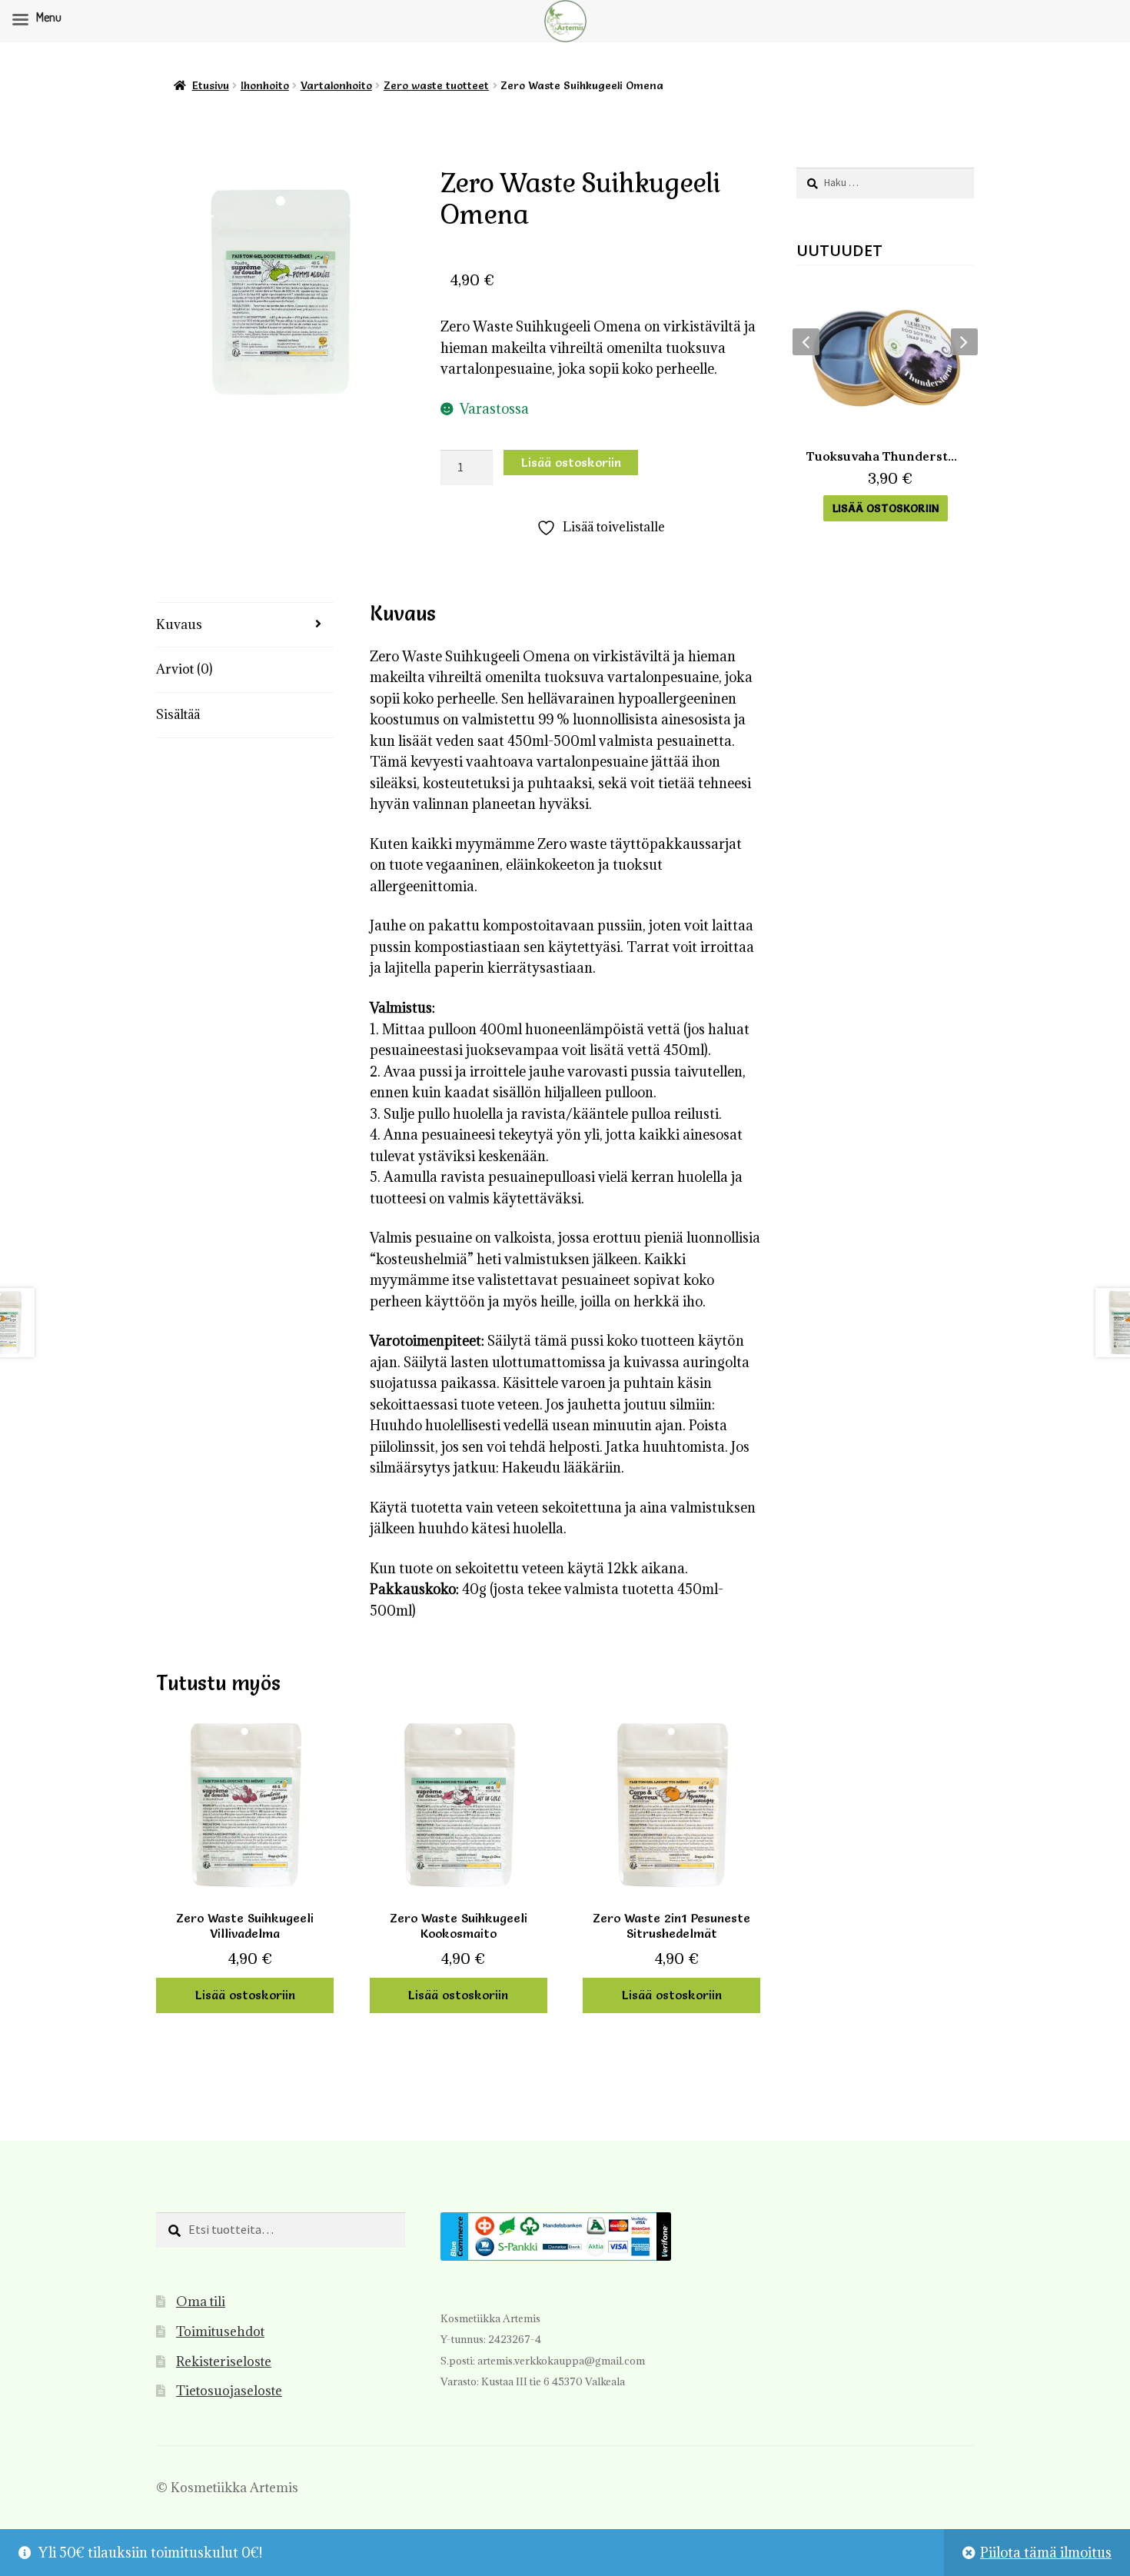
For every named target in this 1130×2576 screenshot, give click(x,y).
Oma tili (201, 2301)
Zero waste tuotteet (436, 85)
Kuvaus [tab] (179, 624)
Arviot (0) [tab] (184, 669)
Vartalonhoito (336, 85)
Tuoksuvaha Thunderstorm (885, 456)
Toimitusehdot (220, 2331)
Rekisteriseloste (224, 2361)
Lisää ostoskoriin (571, 462)
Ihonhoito (265, 85)
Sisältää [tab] (178, 714)
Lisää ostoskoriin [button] (245, 1995)
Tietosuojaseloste (229, 2391)
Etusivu (211, 85)
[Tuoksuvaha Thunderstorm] (885, 358)
